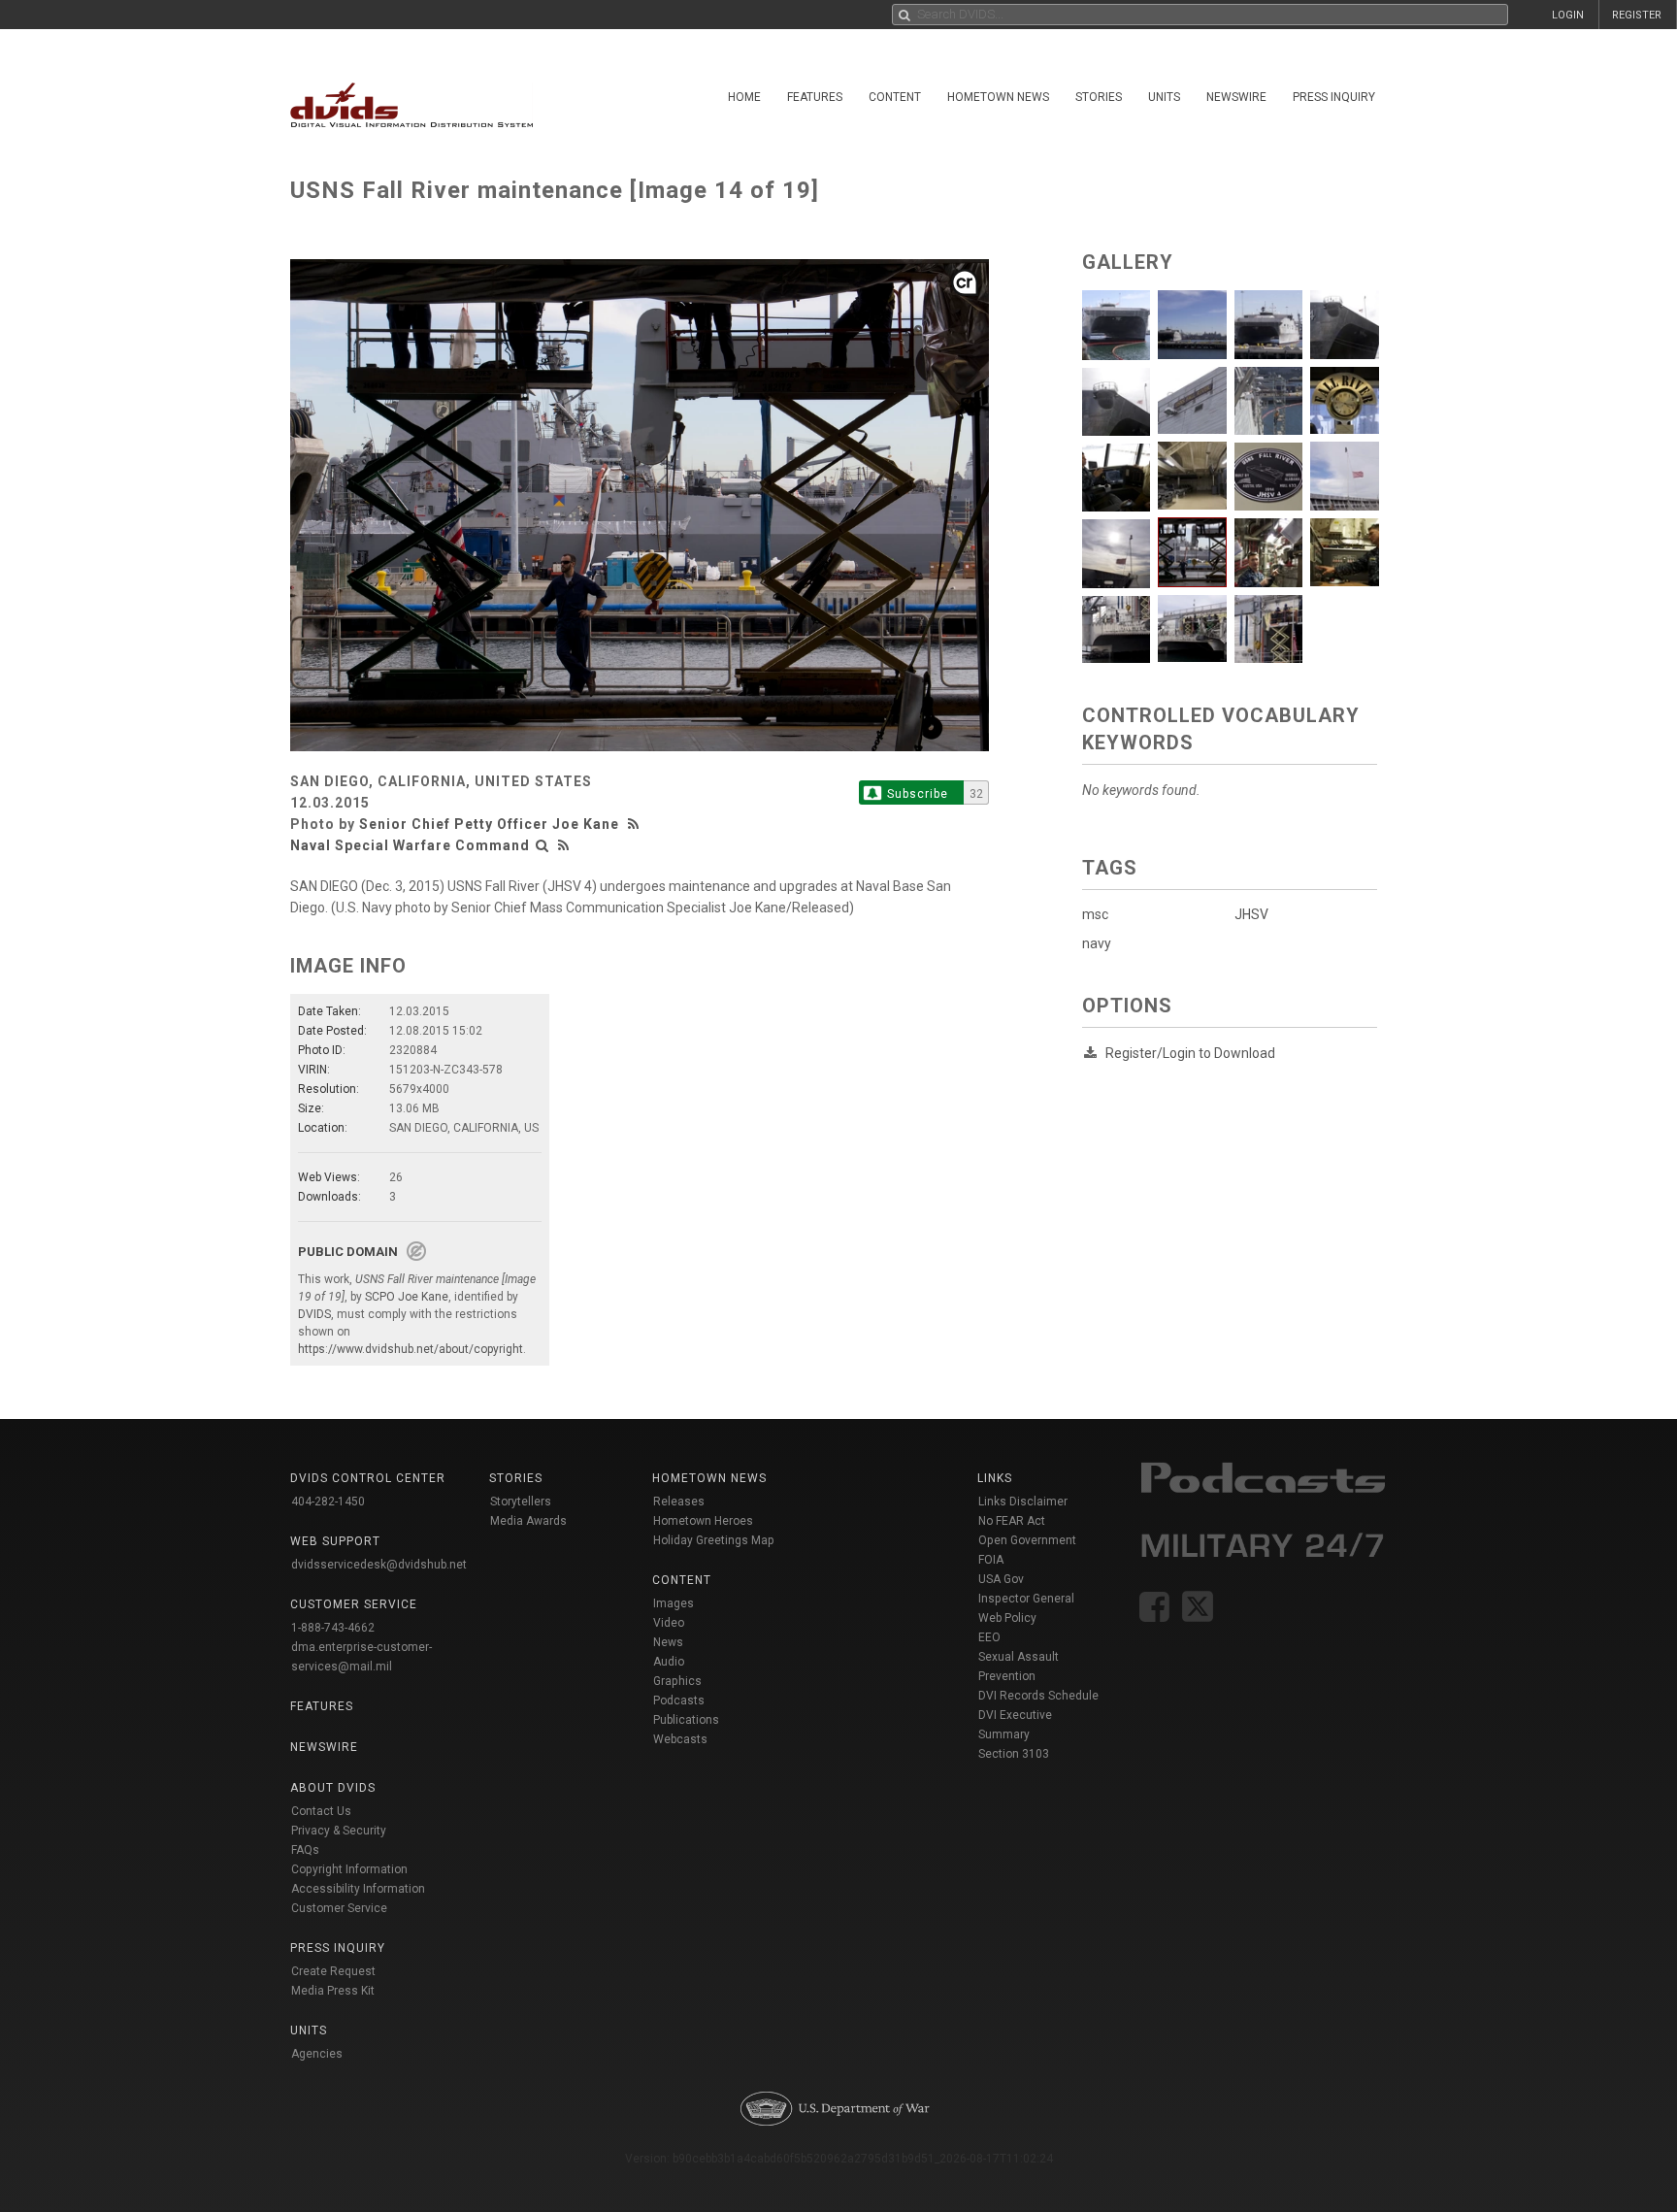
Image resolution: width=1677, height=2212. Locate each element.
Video (669, 1623)
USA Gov (1001, 1579)
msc (1095, 914)
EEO (989, 1637)
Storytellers (521, 1502)
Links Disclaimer (1023, 1502)
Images (674, 1603)
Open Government (1027, 1540)
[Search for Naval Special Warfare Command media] (543, 845)
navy (1097, 943)
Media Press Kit (333, 1991)
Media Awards (528, 1521)
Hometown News (998, 97)
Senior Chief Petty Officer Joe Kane (489, 824)
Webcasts (680, 1739)
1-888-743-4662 (333, 1628)
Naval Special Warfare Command (410, 845)
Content (895, 97)
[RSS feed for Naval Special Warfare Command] (564, 845)
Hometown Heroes (703, 1521)
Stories (1099, 97)
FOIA (991, 1560)
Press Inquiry (1334, 97)
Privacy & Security (339, 1831)
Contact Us (321, 1811)
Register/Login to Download (1190, 1053)
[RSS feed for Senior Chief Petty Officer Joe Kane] (636, 824)
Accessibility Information (358, 1889)
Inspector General (1026, 1599)
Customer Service (339, 1908)
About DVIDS (333, 1788)
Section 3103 (1014, 1754)
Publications (686, 1720)
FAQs (305, 1850)
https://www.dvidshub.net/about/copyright (411, 1349)
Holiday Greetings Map (714, 1540)
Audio (669, 1662)
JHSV (1251, 914)
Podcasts (679, 1700)
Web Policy (1007, 1618)
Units (1164, 97)
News (668, 1642)
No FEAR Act (1012, 1521)
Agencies (317, 2054)
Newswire (1236, 97)
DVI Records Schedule (1038, 1696)
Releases (679, 1502)
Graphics (677, 1681)
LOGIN (1568, 15)
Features (815, 97)
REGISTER (1637, 15)
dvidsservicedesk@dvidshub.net (379, 1565)
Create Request (333, 1971)
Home (744, 97)
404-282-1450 (328, 1502)
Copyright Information (349, 1869)
